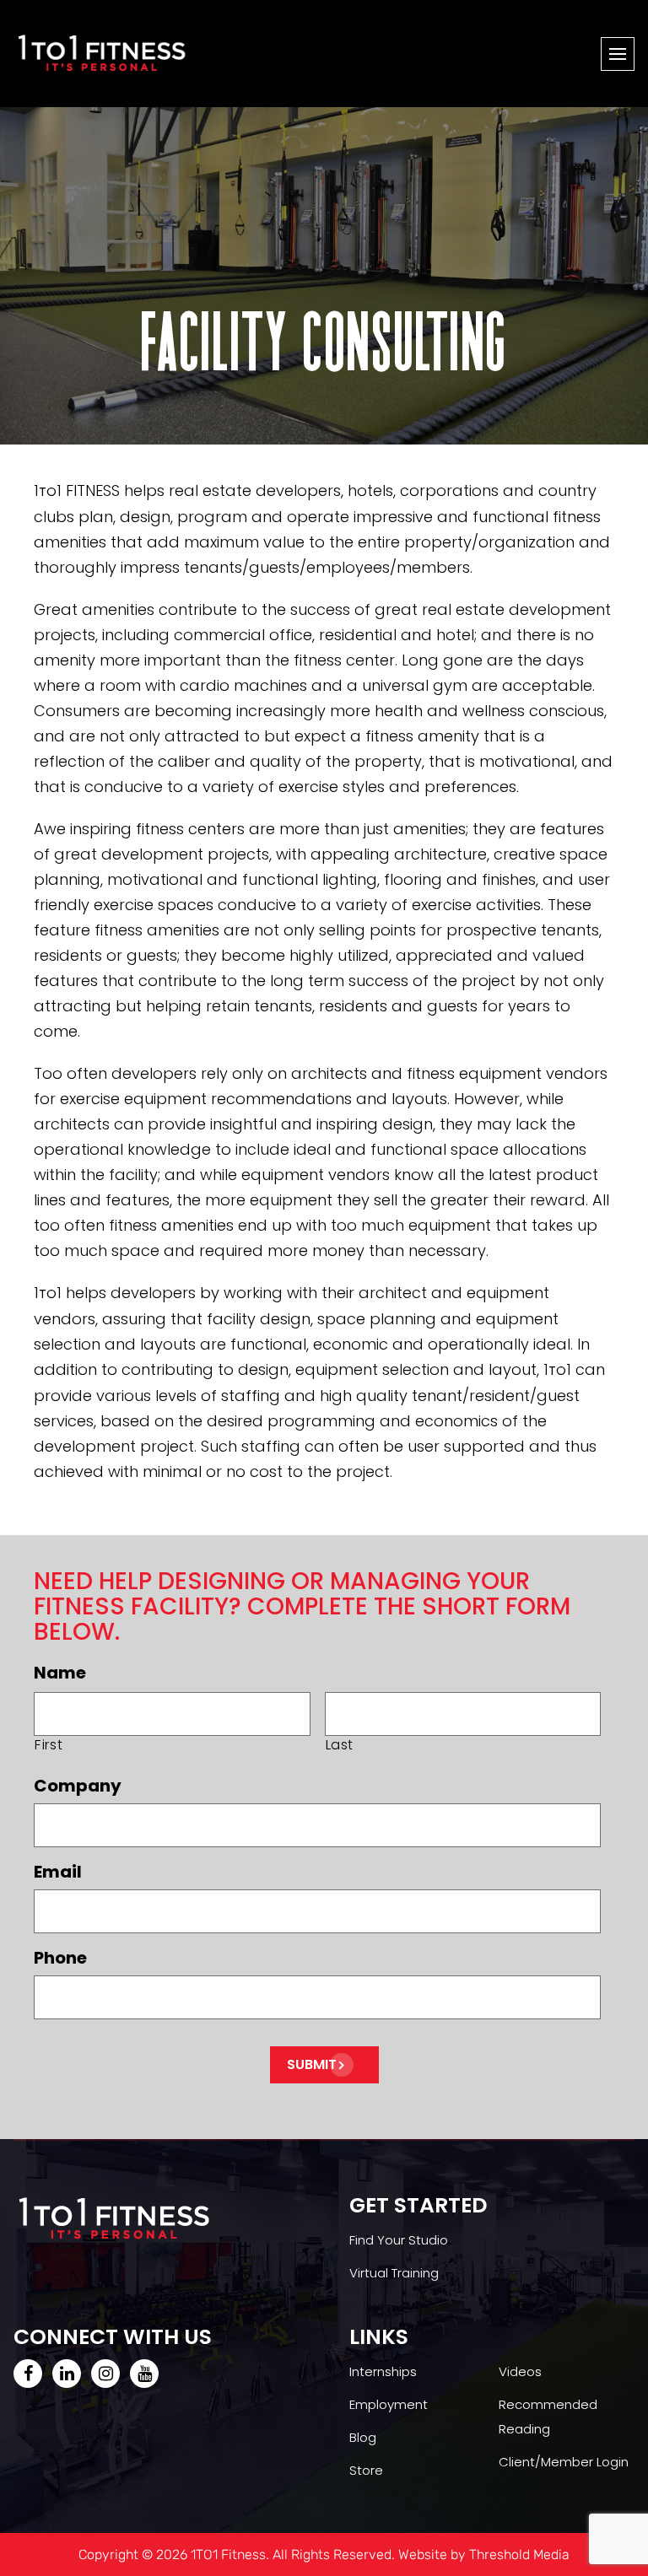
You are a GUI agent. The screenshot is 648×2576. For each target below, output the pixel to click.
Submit (312, 2064)
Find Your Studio (399, 2240)
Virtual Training (394, 2273)
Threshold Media (519, 2554)
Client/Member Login (564, 2462)
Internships (383, 2371)
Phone (60, 1958)
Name (60, 1673)
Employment (389, 2404)
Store (366, 2470)
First (49, 1745)
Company (78, 1786)
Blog (363, 2437)
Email (58, 1872)
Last (340, 1745)
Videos (520, 2371)
